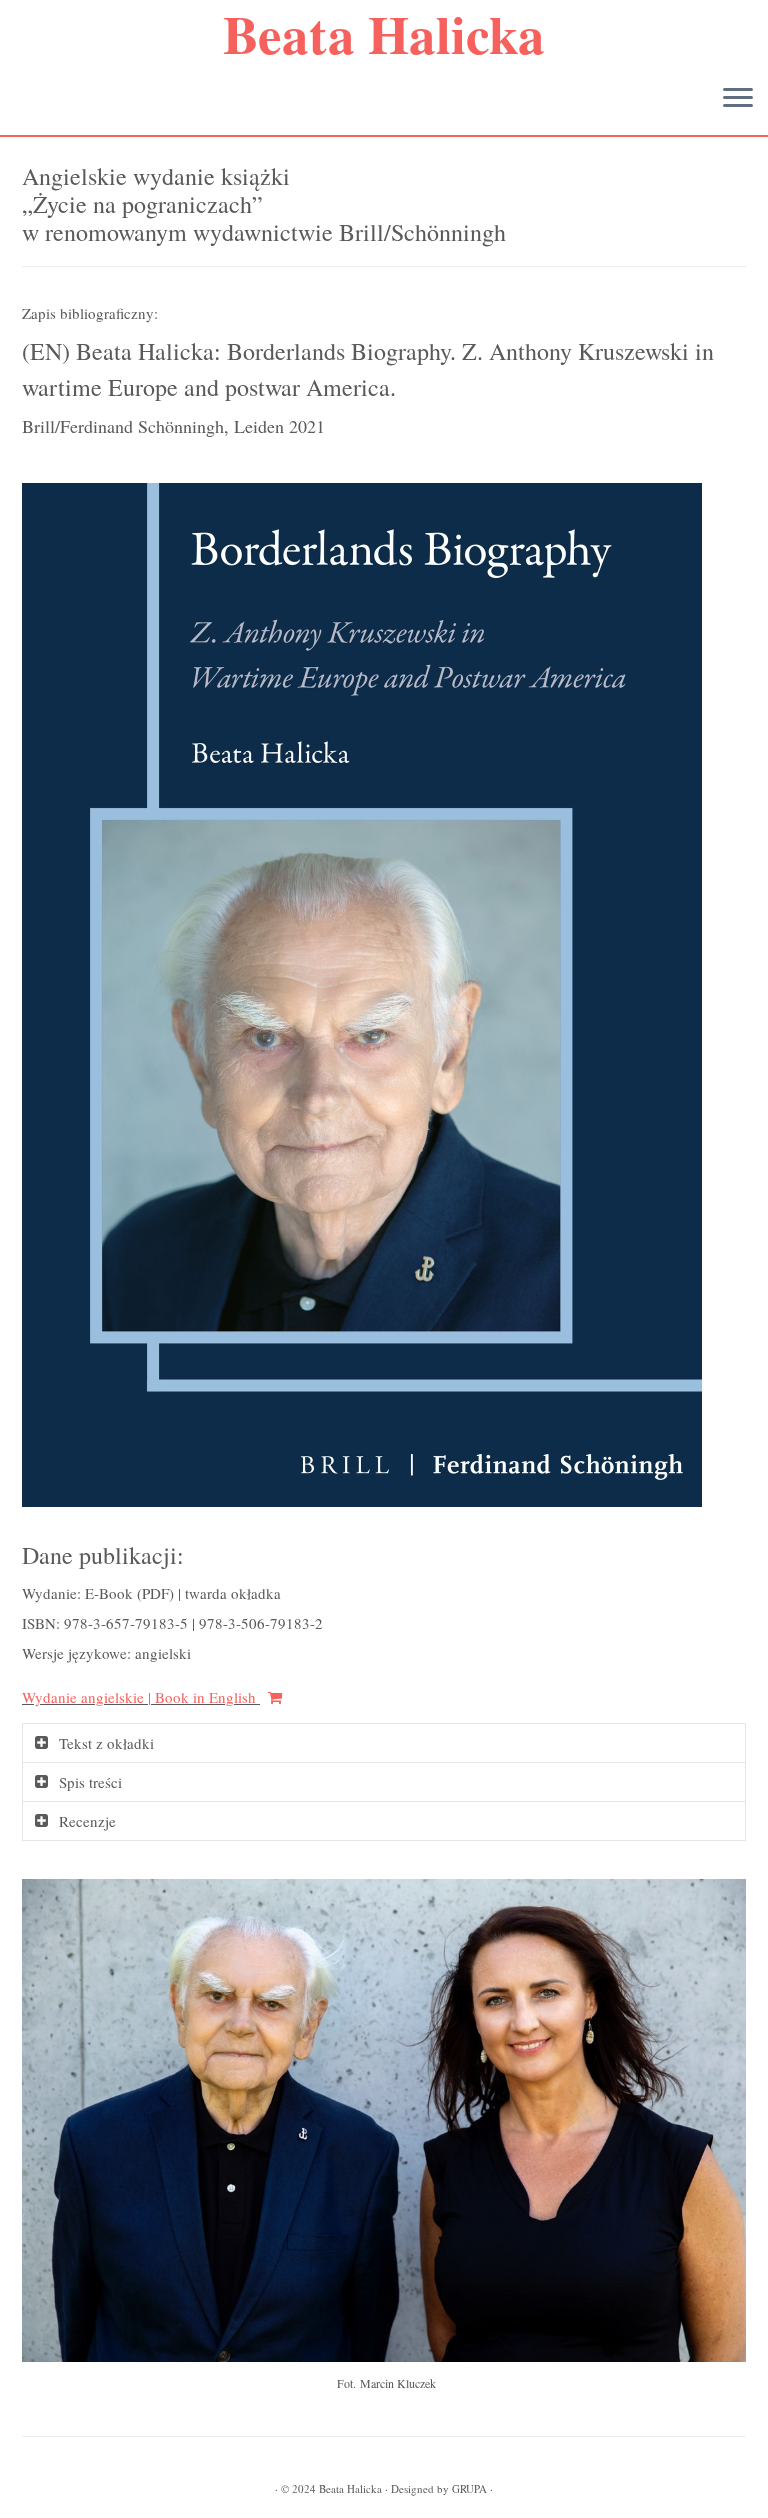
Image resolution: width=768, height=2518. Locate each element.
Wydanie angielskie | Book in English (141, 1697)
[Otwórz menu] (738, 99)
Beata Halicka (384, 34)
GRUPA (469, 2488)
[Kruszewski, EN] (362, 992)
